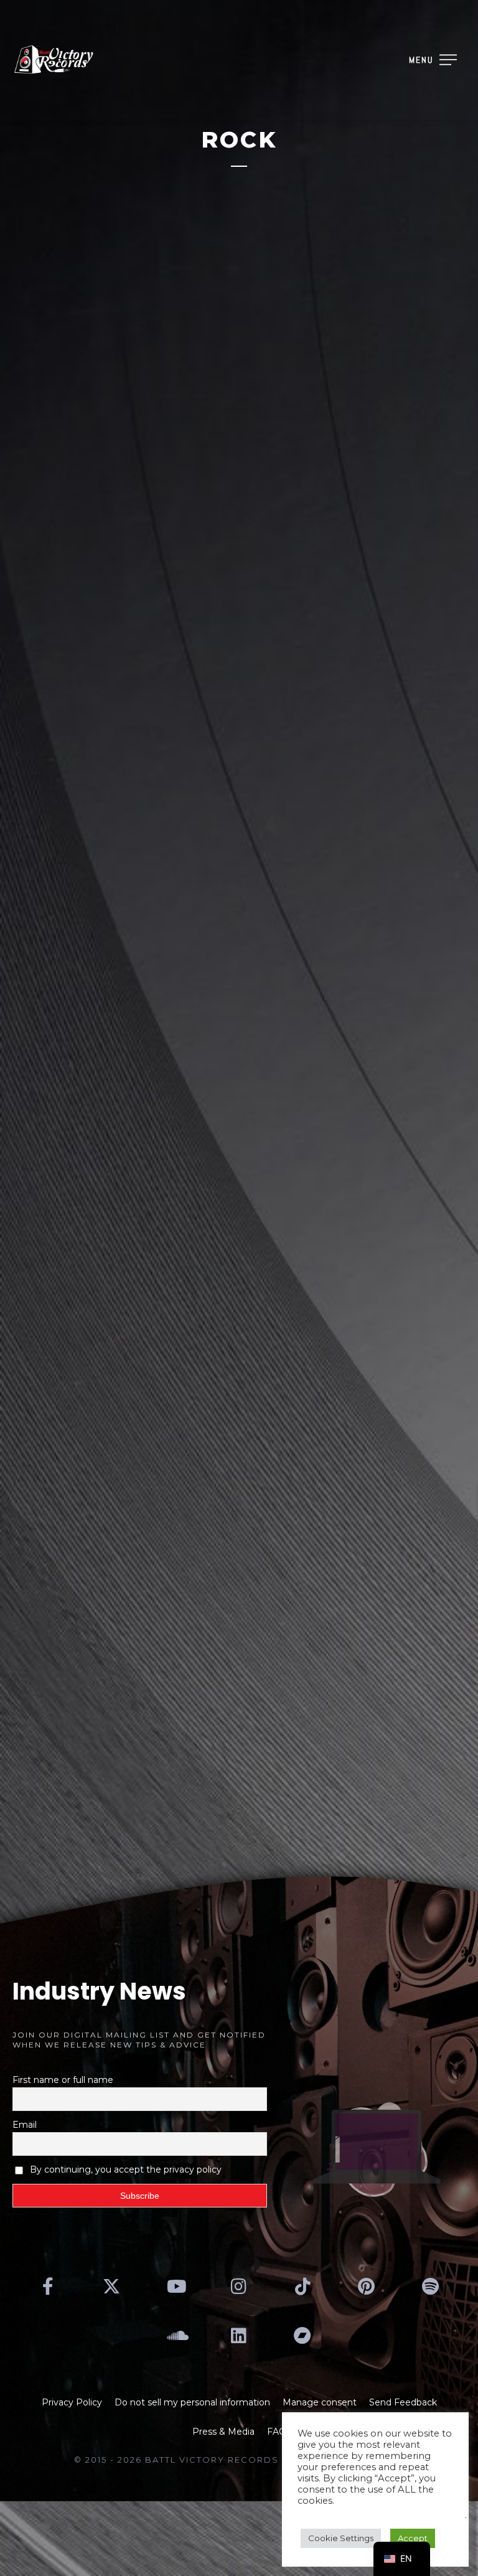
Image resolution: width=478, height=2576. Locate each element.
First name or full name (63, 2080)
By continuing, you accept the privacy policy (126, 2169)
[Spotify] (430, 2287)
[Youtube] (175, 2287)
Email (25, 2125)
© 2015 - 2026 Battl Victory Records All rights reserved (239, 2460)
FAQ (277, 2432)
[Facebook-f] (48, 2287)
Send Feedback (403, 2402)
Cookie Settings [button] (341, 2538)
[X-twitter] (111, 2287)
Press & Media (223, 2432)
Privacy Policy (72, 2402)
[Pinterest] (367, 2287)
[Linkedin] (239, 2336)
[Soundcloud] (175, 2336)
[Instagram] (239, 2287)
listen (110, 1720)
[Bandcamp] (302, 2336)
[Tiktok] (302, 2287)
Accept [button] (413, 2538)
